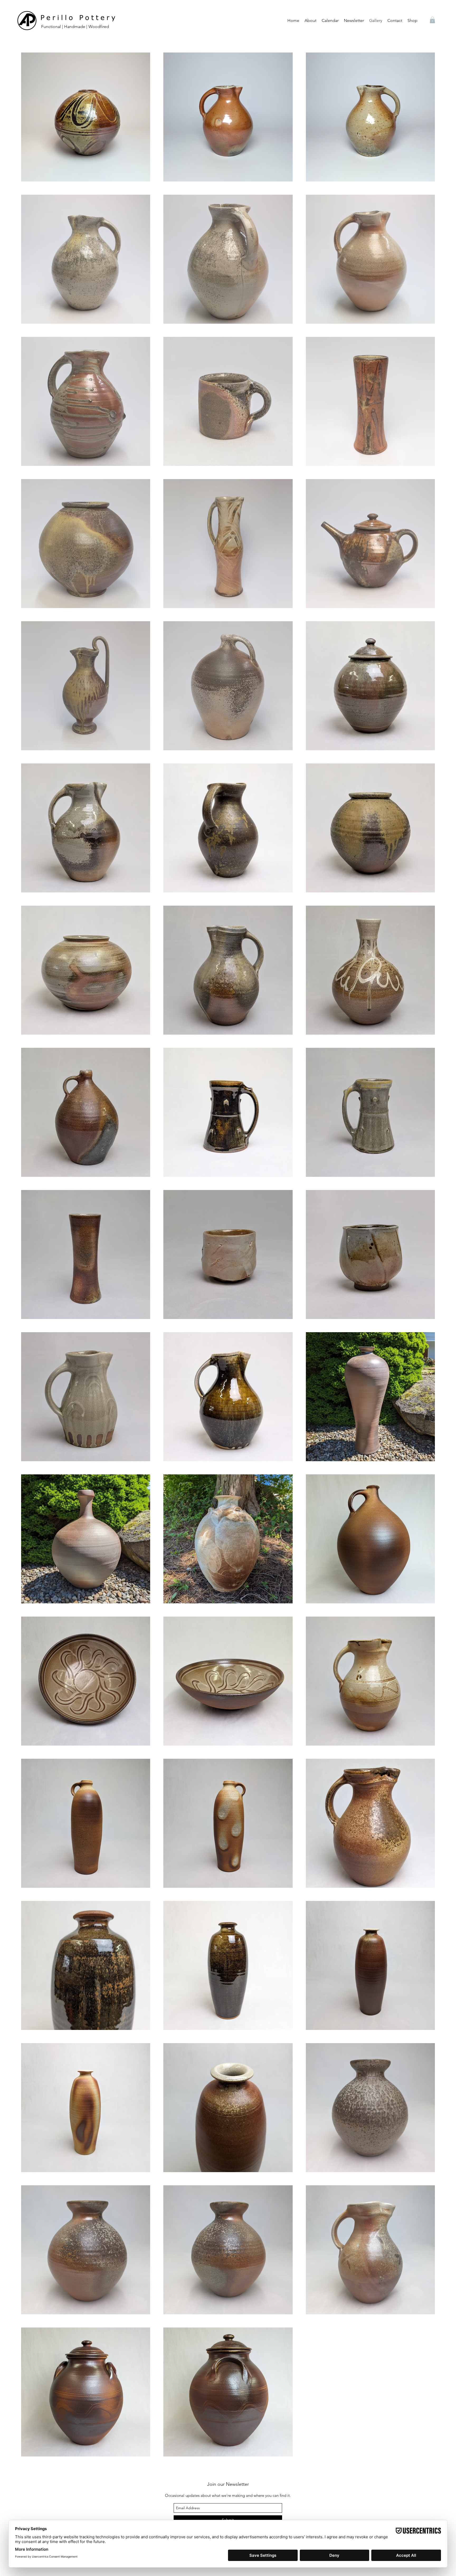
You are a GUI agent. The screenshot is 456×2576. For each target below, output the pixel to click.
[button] (310, 21)
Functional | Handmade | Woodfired (75, 27)
